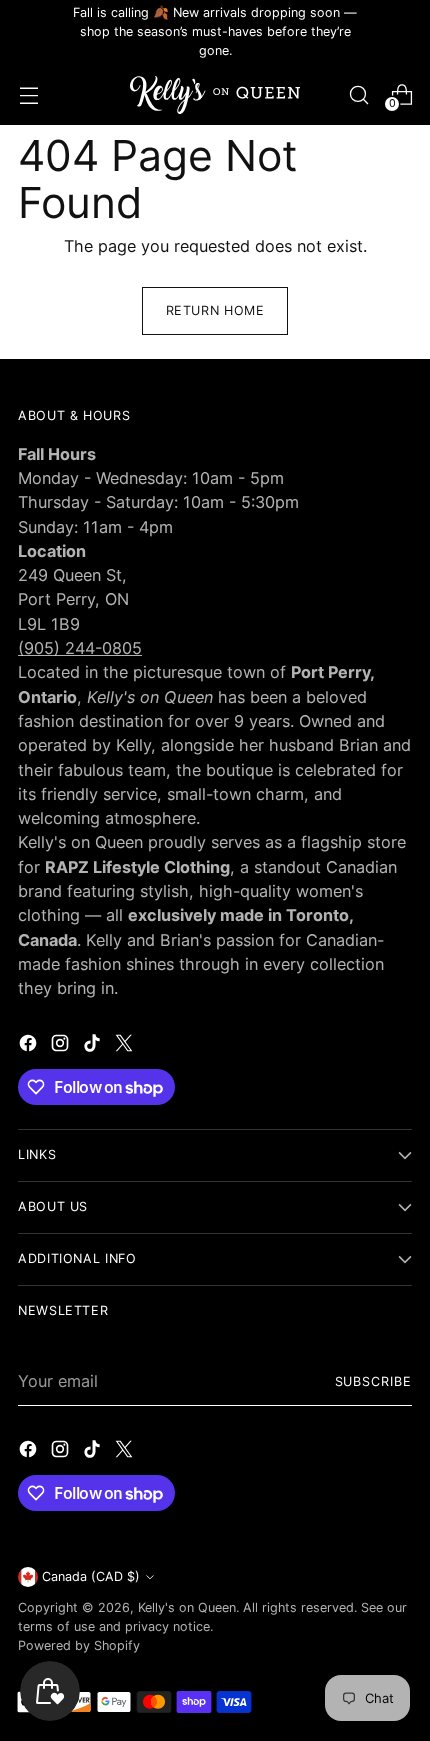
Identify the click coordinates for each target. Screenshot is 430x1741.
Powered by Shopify (79, 1645)
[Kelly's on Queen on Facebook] (30, 1046)
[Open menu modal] (28, 94)
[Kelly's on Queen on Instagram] (62, 1046)
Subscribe (374, 1381)
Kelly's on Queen (187, 1607)
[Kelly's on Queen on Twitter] (126, 1046)
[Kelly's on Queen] (215, 95)
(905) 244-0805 (80, 648)
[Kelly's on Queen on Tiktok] (94, 1046)
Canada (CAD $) (91, 1576)
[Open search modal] (358, 94)
